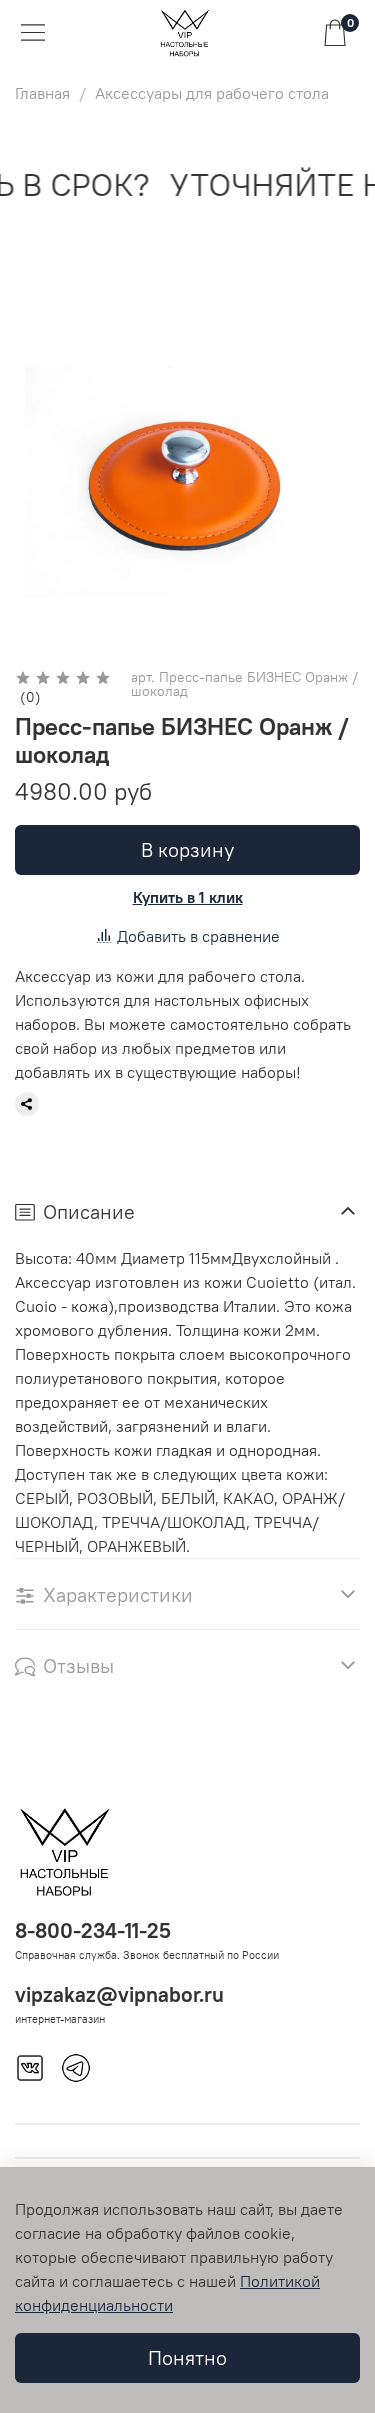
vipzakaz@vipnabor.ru (119, 1994)
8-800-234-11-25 (93, 1930)
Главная (42, 93)
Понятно (187, 2357)
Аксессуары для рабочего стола (212, 93)
